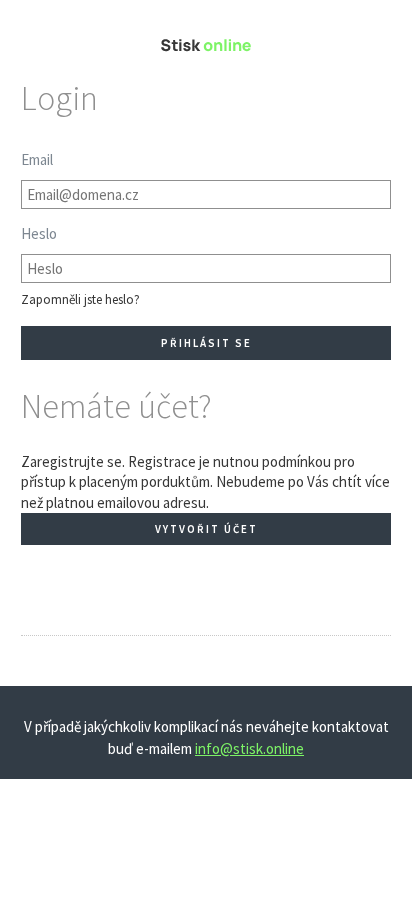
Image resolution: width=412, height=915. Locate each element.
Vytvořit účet (206, 529)
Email (37, 159)
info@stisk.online (249, 748)
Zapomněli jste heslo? (80, 299)
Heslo (39, 233)
